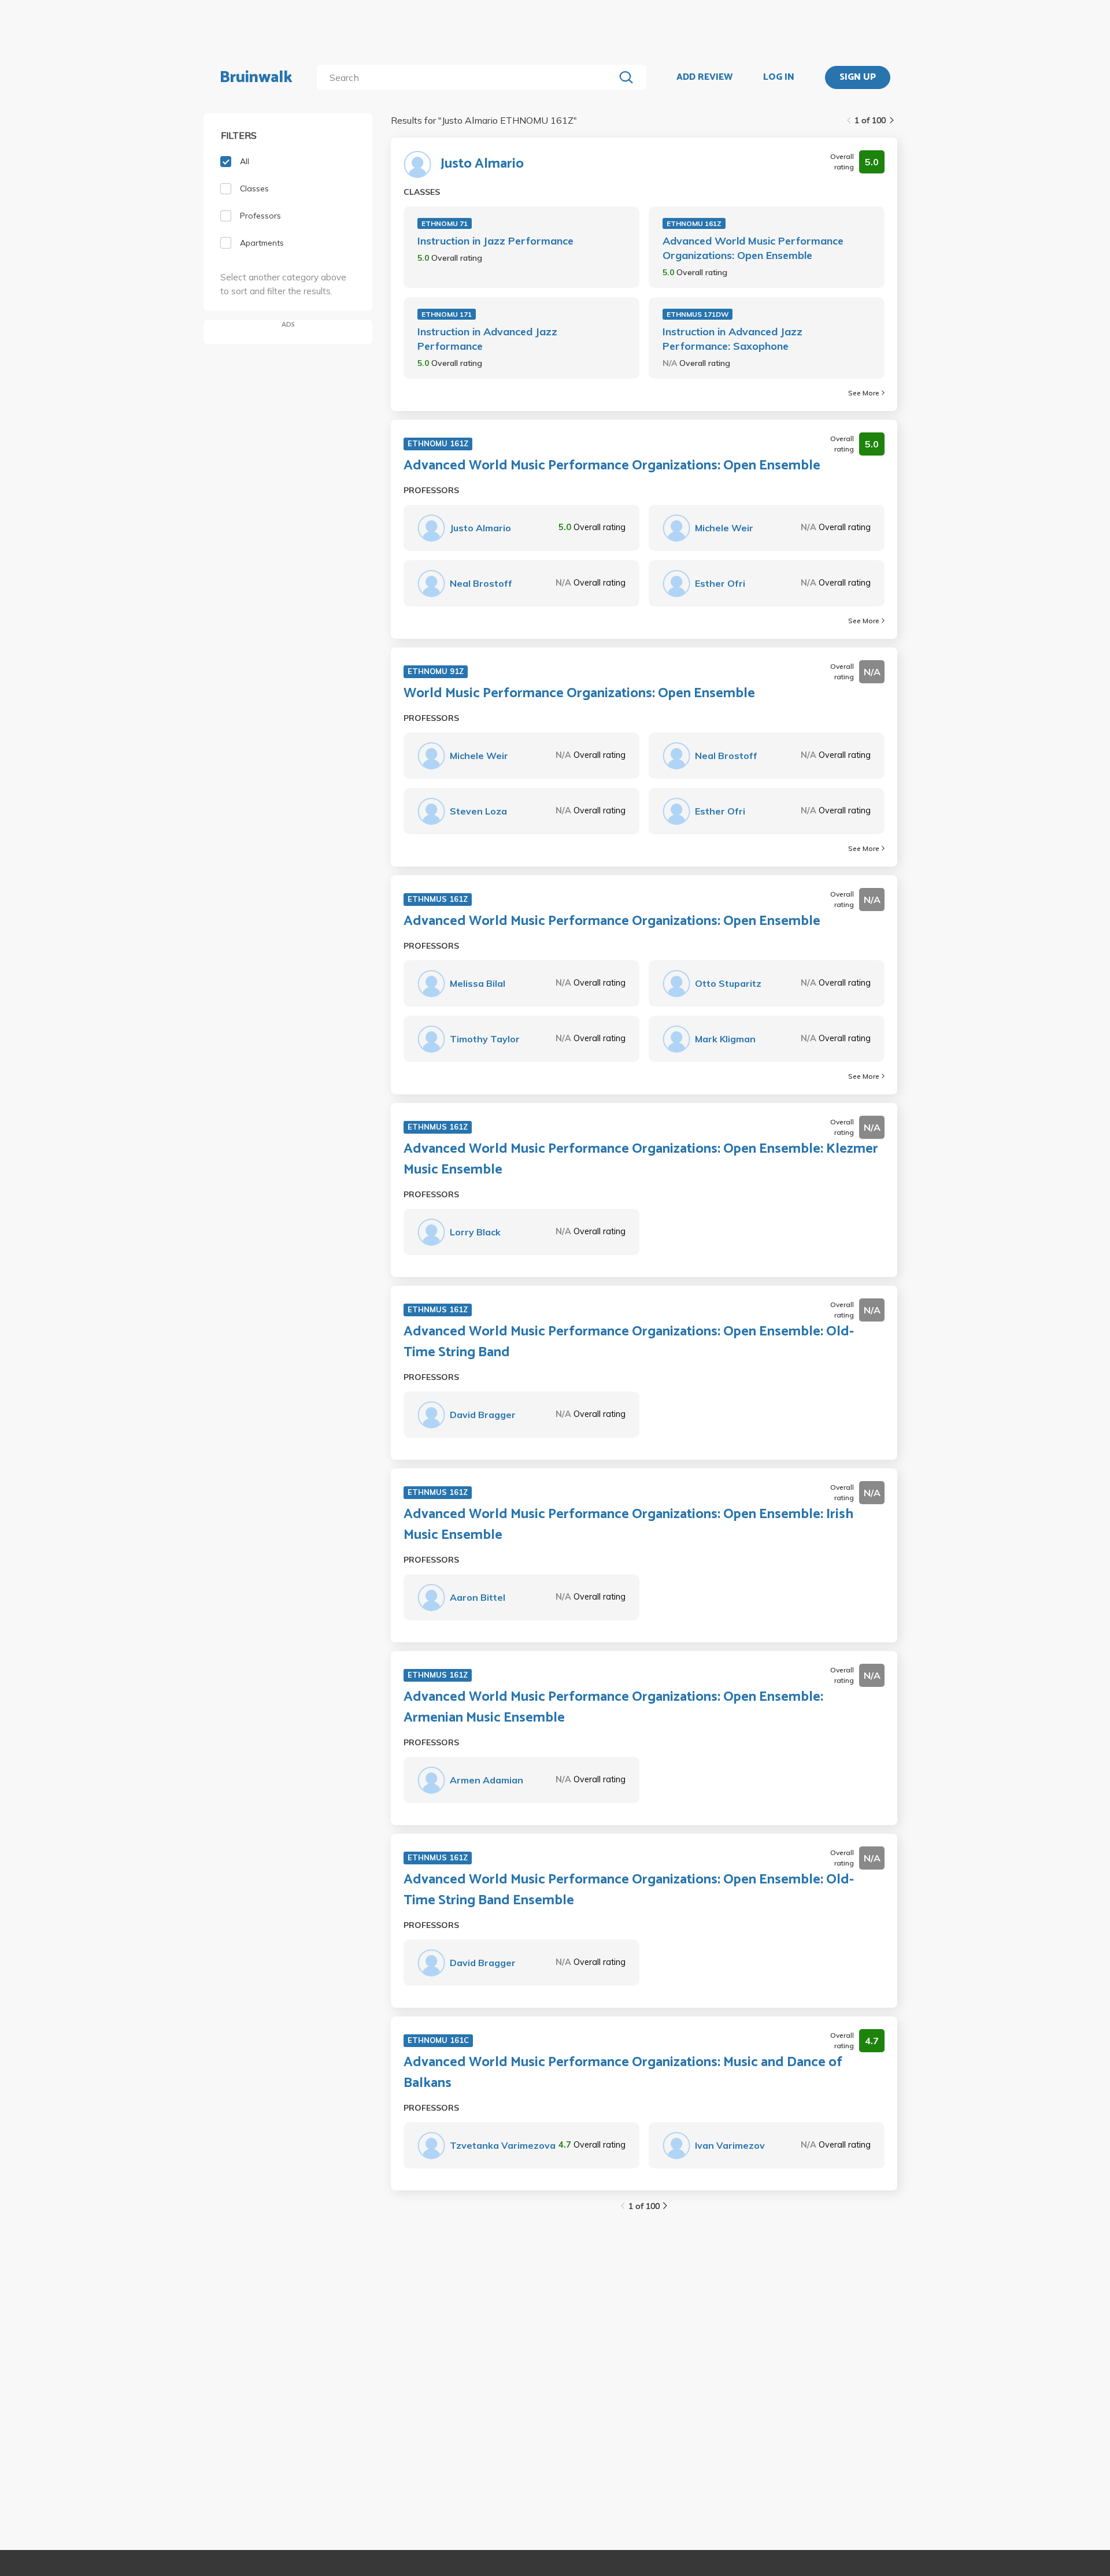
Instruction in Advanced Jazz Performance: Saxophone (732, 339)
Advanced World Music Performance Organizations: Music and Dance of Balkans (623, 2073)
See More (864, 393)
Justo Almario (482, 164)
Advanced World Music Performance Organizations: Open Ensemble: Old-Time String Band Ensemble (629, 1890)
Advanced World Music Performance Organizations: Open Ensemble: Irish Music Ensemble (628, 1525)
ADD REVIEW (704, 77)
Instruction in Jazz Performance (495, 241)
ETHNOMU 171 (447, 314)
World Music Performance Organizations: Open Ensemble (579, 694)
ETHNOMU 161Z (694, 223)
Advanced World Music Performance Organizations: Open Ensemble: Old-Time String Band (629, 1342)
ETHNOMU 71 (445, 223)
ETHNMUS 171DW (698, 314)
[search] (468, 77)
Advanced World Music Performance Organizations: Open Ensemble (753, 248)
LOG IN (779, 77)
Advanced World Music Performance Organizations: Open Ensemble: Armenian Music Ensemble (613, 1708)
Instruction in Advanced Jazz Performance (487, 339)
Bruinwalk (256, 77)
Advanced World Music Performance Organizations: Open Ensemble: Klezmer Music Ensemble (641, 1160)
